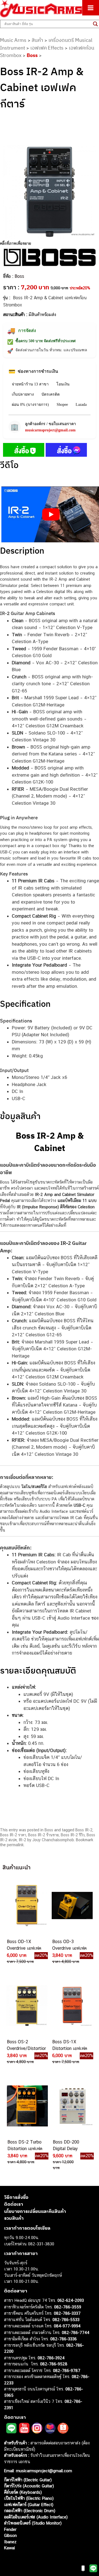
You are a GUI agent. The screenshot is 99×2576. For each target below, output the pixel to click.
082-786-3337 (67, 2313)
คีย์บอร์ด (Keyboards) (23, 2492)
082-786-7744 (76, 2332)
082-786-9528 (54, 2364)
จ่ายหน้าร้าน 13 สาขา (30, 384)
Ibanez (10, 2542)
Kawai (9, 2548)
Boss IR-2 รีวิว (73, 1835)
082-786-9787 (67, 2370)
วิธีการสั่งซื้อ (16, 2197)
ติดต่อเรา (14, 2204)
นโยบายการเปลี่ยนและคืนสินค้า (35, 2211)
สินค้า (37, 40)
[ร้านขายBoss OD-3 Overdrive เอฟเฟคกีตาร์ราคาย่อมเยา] (72, 1905)
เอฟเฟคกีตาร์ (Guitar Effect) (29, 2505)
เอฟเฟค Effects (47, 48)
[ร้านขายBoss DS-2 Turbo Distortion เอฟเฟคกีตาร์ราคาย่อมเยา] (27, 2106)
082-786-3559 (68, 2307)
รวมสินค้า (14, 2218)
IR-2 (22, 1840)
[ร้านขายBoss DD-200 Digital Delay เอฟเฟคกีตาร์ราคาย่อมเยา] (72, 2106)
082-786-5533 (66, 2320)
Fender (10, 2529)
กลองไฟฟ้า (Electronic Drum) (30, 2511)
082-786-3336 (64, 2339)
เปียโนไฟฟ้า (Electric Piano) (29, 2498)
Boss (32, 55)
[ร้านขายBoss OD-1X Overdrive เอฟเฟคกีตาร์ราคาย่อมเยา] (26, 1905)
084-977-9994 (67, 2326)
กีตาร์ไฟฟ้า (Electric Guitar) (28, 2480)
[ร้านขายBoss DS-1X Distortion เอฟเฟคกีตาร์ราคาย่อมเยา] (72, 2006)
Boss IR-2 (84, 1830)
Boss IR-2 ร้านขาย (43, 1835)
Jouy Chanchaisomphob (53, 1840)
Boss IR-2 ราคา (13, 1835)
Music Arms (13, 40)
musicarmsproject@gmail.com (50, 430)
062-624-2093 (71, 2300)
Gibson (10, 2535)
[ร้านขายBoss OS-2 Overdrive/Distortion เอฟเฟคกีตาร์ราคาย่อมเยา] (26, 2006)
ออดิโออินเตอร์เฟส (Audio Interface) (36, 2517)
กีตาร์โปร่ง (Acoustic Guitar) (29, 2486)
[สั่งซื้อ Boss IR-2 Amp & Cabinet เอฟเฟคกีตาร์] (24, 451)
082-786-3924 (51, 2358)
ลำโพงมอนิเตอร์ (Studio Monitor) (33, 2523)
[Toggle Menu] (91, 8)
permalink (15, 1845)
